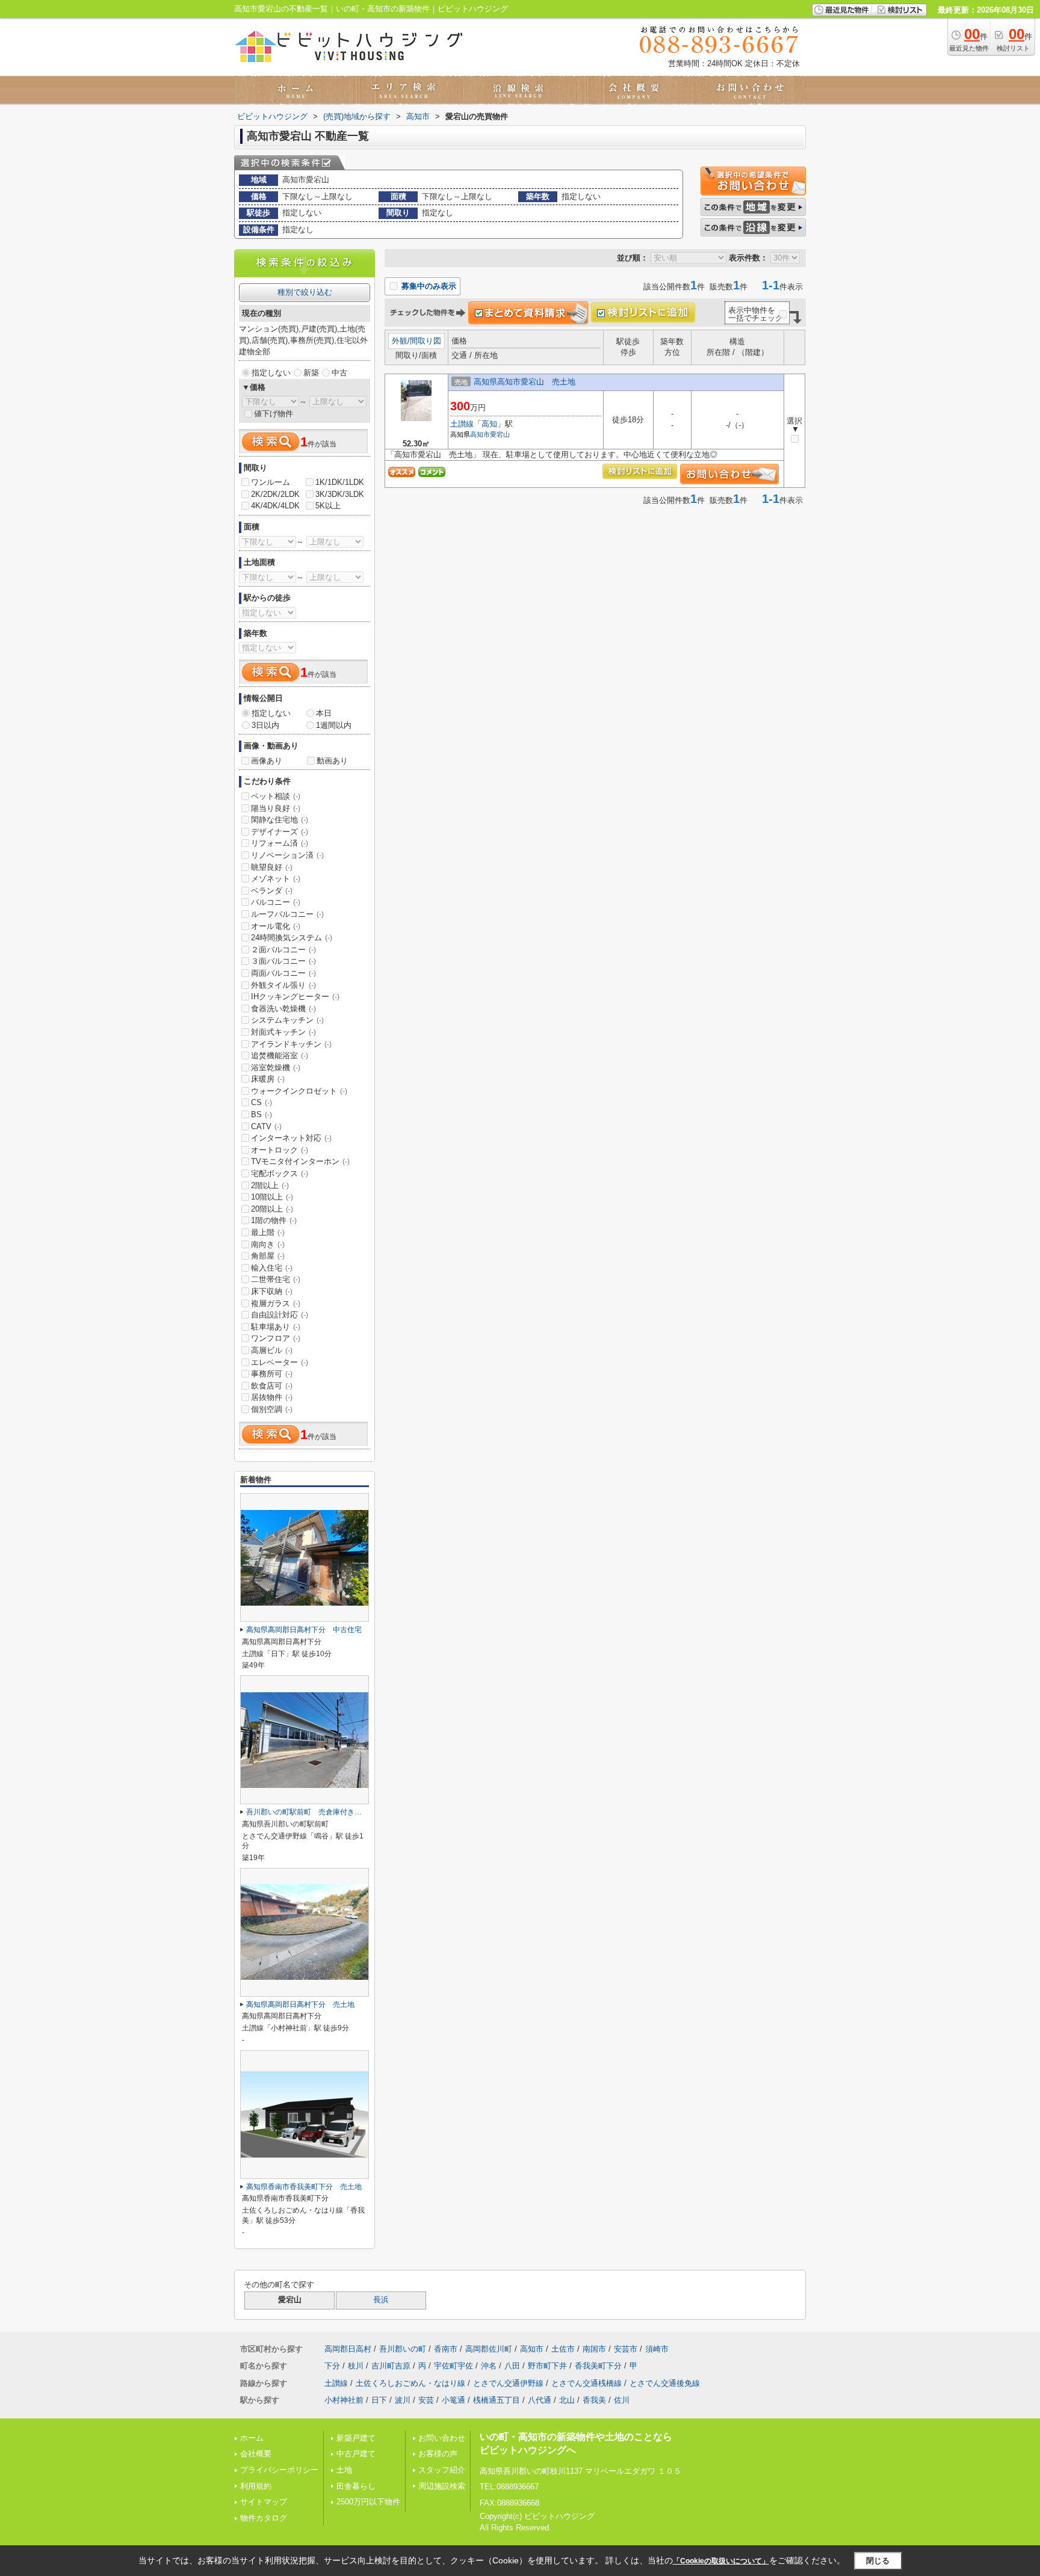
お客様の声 (438, 2454)
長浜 (381, 2300)
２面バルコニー (283, 950)
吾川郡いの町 (403, 2349)
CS (262, 1102)
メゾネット (276, 879)
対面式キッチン (283, 1032)
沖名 (489, 2366)
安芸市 (626, 2349)
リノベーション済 (287, 855)
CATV (266, 1126)
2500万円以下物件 (368, 2502)
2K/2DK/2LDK (275, 494)
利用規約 (256, 2486)
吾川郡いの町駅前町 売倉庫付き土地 (308, 1812)
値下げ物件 (274, 414)
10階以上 (272, 1197)
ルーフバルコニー (287, 914)
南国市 (594, 2349)
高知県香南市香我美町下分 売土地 (304, 2187)
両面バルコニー (283, 973)
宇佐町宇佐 (453, 2366)
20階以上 (272, 1209)
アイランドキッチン (291, 1044)
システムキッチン (287, 1020)
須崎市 (657, 2349)
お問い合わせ (442, 2438)
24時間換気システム (292, 938)
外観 (400, 341)
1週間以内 (334, 725)
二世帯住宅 (276, 1279)
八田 (512, 2366)
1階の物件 (274, 1220)
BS (262, 1114)
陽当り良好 (276, 808)
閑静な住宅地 (280, 820)
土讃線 (462, 424)
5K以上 (328, 506)
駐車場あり (276, 1327)
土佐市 (563, 2349)
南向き (268, 1244)
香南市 (446, 2349)
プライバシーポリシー (279, 2470)
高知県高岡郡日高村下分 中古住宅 (304, 1630)
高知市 (480, 434)
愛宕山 (500, 434)
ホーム (252, 2438)
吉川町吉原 (391, 2366)
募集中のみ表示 (428, 286)
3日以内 (265, 725)
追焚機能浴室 (280, 1055)
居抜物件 (272, 1397)
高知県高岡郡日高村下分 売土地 (300, 2004)
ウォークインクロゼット (299, 1091)
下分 (332, 2366)
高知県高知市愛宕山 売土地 (525, 382)
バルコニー (276, 902)
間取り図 (426, 341)
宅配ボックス (280, 1173)
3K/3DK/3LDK (340, 494)
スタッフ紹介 (442, 2470)
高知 (489, 424)
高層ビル (272, 1350)
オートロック (280, 1150)
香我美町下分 (598, 2366)
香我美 (594, 2400)
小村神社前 (344, 2400)
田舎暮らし (356, 2486)
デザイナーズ (280, 832)
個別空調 (272, 1409)
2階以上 (270, 1185)
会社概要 (256, 2454)
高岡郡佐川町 (489, 2349)
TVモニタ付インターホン (300, 1161)
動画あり (332, 761)
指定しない (271, 373)
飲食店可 (272, 1386)
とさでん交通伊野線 (508, 2383)
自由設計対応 (280, 1315)
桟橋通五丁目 (497, 2400)
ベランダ (272, 891)
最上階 (268, 1232)
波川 (403, 2400)
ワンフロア (276, 1338)
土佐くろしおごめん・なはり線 (410, 2383)
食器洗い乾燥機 (283, 1009)
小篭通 (453, 2400)
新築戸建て (356, 2438)
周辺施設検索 (442, 2486)
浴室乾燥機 (276, 1068)
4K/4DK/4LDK (275, 506)
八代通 (540, 2400)
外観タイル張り (283, 985)
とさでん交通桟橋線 (587, 2383)
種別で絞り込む (305, 292)
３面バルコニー (283, 961)
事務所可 (272, 1374)
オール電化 (276, 926)
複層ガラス (276, 1303)
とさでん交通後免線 (665, 2383)
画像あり (267, 761)
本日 (324, 713)
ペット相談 (276, 796)
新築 (311, 373)
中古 (339, 373)
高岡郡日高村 (348, 2349)
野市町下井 (547, 2366)
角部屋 (268, 1256)
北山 (567, 2400)
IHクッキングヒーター (295, 997)
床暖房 (268, 1079)
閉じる (878, 2561)
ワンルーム (271, 482)
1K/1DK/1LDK (340, 482)
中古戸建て (356, 2454)
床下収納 (272, 1291)
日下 (379, 2400)
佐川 (622, 2400)
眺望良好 (272, 867)
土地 (344, 2470)
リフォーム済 (280, 843)
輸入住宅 (272, 1268)
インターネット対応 (291, 1138)
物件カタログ (264, 2518)
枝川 (356, 2366)
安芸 (426, 2400)
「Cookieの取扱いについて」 (721, 2561)
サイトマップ (264, 2502)
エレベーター (280, 1362)
